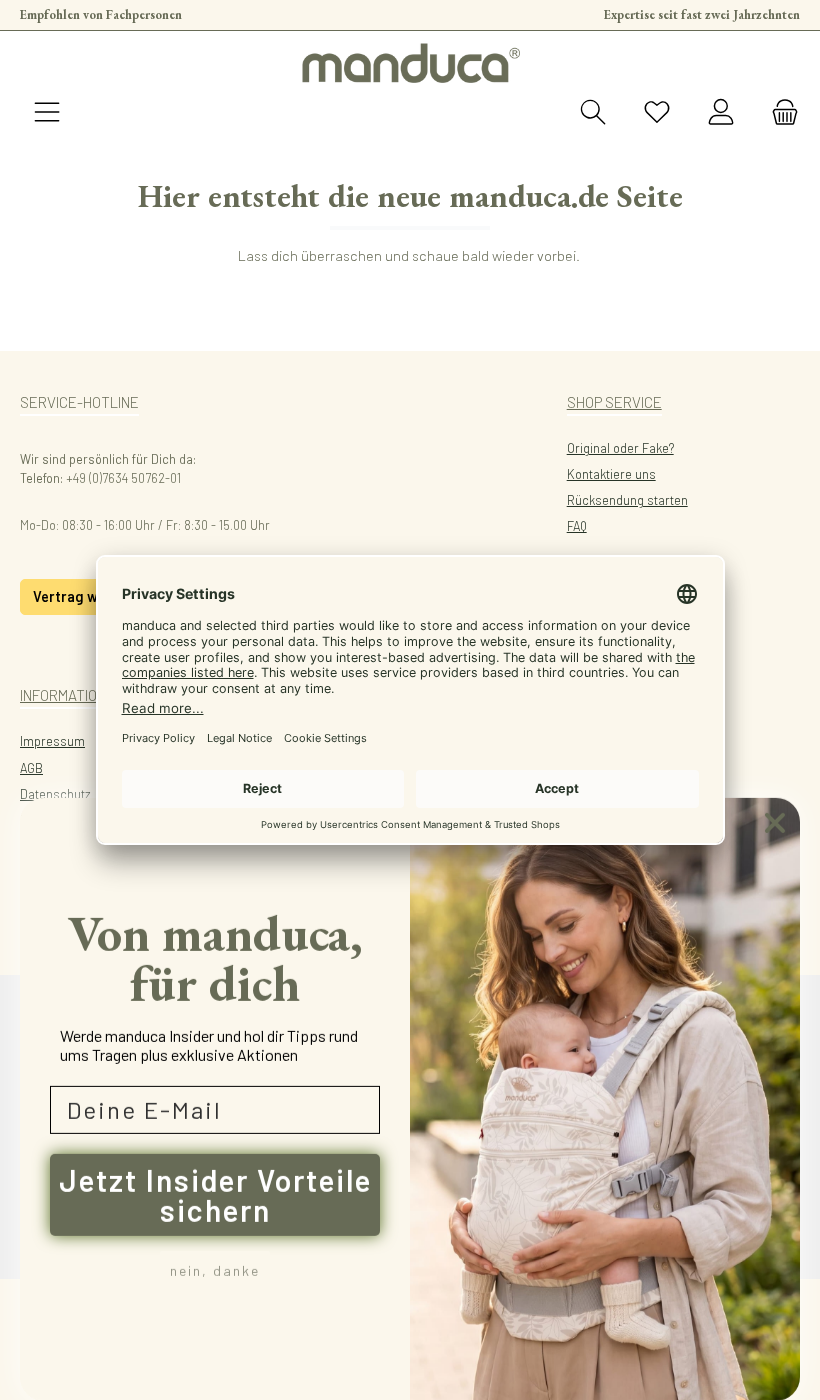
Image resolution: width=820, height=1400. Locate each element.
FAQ (577, 526)
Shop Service (614, 402)
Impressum (52, 741)
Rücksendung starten (627, 500)
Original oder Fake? (620, 448)
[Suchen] (593, 113)
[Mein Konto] (721, 113)
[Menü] (47, 113)
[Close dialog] (775, 822)
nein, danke (215, 1269)
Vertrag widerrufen (96, 596)
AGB (31, 768)
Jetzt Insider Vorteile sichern (215, 1194)
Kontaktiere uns (611, 474)
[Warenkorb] (779, 113)
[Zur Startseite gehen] (410, 63)
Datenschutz (55, 794)
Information (63, 695)
